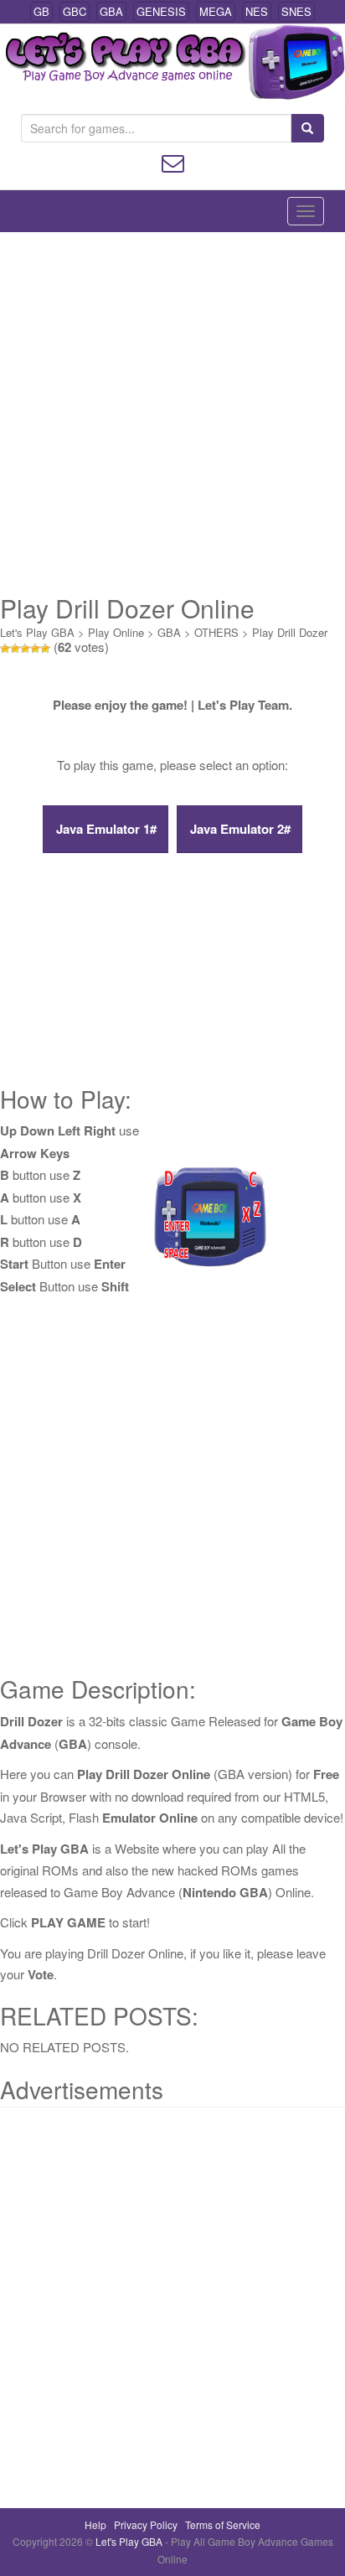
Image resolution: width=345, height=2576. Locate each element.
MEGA (216, 11)
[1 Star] (5, 649)
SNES (296, 11)
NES (257, 11)
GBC (75, 11)
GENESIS (161, 11)
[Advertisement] (172, 413)
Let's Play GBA (37, 632)
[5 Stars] (45, 649)
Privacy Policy (146, 2524)
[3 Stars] (25, 649)
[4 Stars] (35, 649)
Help (95, 2524)
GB (41, 11)
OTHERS (216, 632)
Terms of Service (223, 2524)
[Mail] (173, 161)
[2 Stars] (15, 649)
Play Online (116, 632)
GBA (111, 11)
